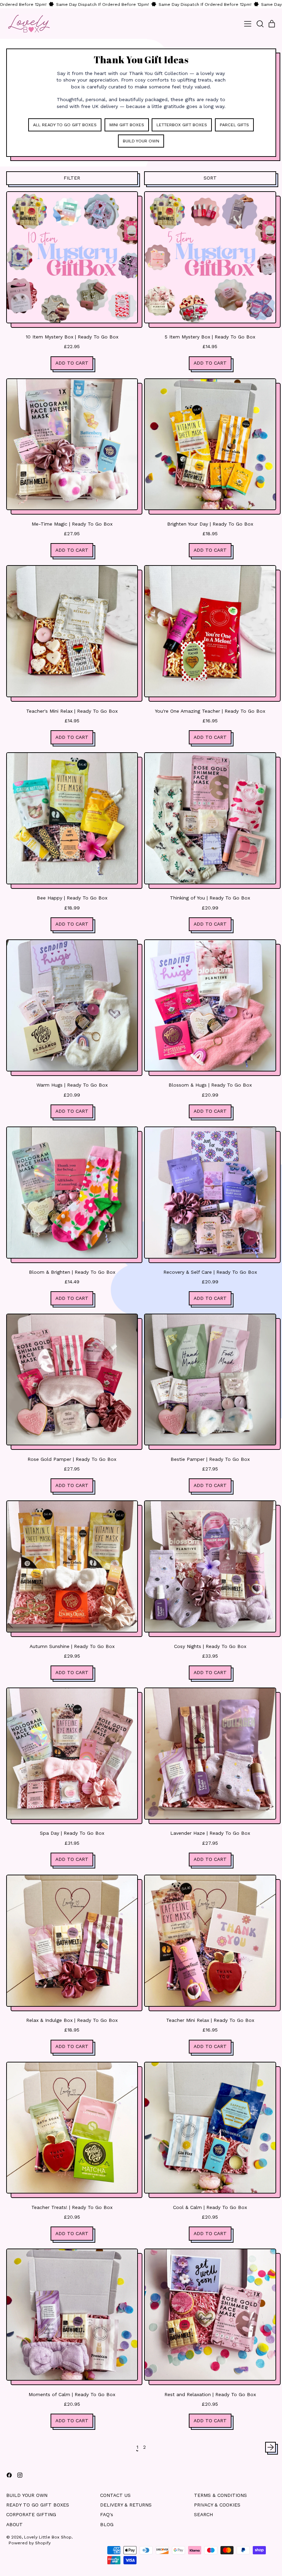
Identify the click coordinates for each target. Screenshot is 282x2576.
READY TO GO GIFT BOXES (38, 2505)
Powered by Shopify (30, 2543)
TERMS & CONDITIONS (220, 2495)
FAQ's (107, 2514)
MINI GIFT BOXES (127, 125)
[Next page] (271, 2447)
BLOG (107, 2524)
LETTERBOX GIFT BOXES (182, 125)
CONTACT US (115, 2495)
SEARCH (203, 2514)
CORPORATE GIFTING (31, 2514)
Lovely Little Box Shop (48, 2537)
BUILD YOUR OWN (141, 141)
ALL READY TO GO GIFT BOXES (65, 125)
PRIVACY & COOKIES (217, 2505)
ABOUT (14, 2524)
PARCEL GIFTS (234, 125)
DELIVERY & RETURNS (126, 2505)
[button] (260, 24)
